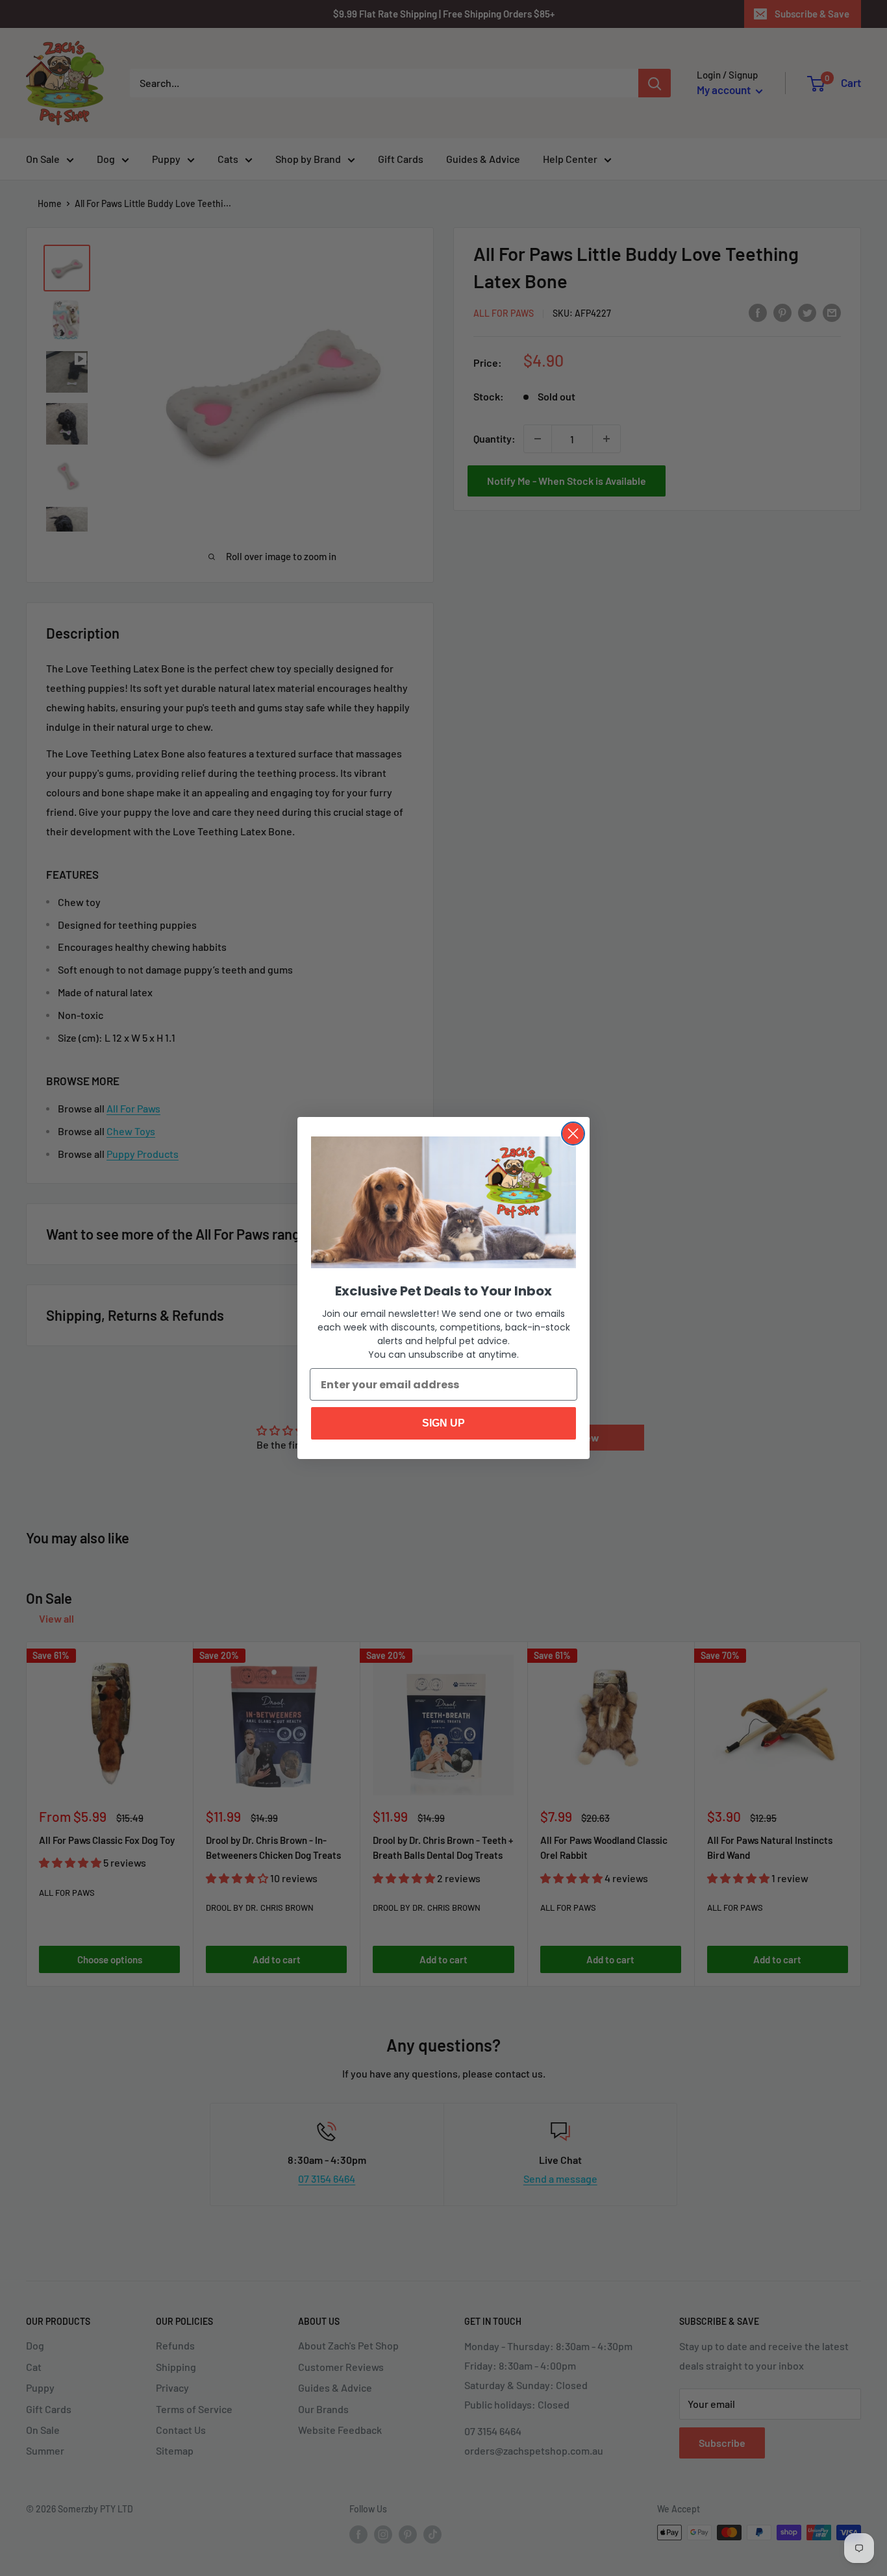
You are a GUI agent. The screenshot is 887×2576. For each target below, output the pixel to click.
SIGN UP (443, 1423)
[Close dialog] (573, 1134)
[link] (443, 1203)
